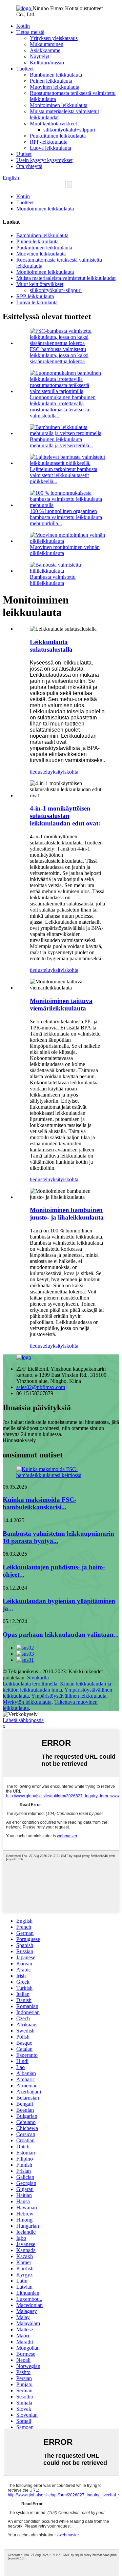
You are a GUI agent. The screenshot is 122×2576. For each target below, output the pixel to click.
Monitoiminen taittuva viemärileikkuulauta (61, 1005)
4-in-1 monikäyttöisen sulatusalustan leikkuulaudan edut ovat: (65, 816)
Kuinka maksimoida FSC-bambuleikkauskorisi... (39, 1503)
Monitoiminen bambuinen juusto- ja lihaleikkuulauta (67, 1214)
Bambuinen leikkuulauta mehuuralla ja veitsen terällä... (62, 442)
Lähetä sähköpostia (23, 1720)
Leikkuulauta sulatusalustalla (51, 646)
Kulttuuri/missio (47, 63)
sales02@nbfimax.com (41, 1387)
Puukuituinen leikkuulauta (58, 136)
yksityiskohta (64, 772)
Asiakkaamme (45, 50)
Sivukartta (38, 1678)
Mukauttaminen (47, 44)
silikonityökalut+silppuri (69, 130)
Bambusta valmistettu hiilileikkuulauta (53, 580)
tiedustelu (40, 772)
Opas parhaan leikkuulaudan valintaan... (61, 1634)
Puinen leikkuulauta (51, 81)
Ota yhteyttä (29, 166)
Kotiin (23, 26)
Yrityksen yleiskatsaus (54, 38)
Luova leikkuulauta (50, 148)
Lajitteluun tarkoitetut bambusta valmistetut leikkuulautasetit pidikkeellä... (64, 475)
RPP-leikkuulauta (49, 142)
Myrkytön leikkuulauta (27, 1702)
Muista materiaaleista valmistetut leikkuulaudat (66, 278)
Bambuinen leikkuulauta (56, 75)
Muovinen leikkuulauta (55, 87)
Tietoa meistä (30, 32)
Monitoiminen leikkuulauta (59, 105)
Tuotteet (25, 69)
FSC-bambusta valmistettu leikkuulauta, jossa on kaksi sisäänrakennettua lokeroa (59, 355)
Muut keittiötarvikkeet (53, 124)
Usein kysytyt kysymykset (44, 160)
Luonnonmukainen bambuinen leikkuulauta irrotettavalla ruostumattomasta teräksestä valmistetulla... (63, 406)
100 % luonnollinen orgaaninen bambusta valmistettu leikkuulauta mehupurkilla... (66, 517)
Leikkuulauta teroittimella (30, 1684)
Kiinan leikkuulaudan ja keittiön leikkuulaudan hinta (57, 1687)
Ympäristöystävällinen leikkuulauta (69, 1696)
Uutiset (24, 154)
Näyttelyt (40, 56)
